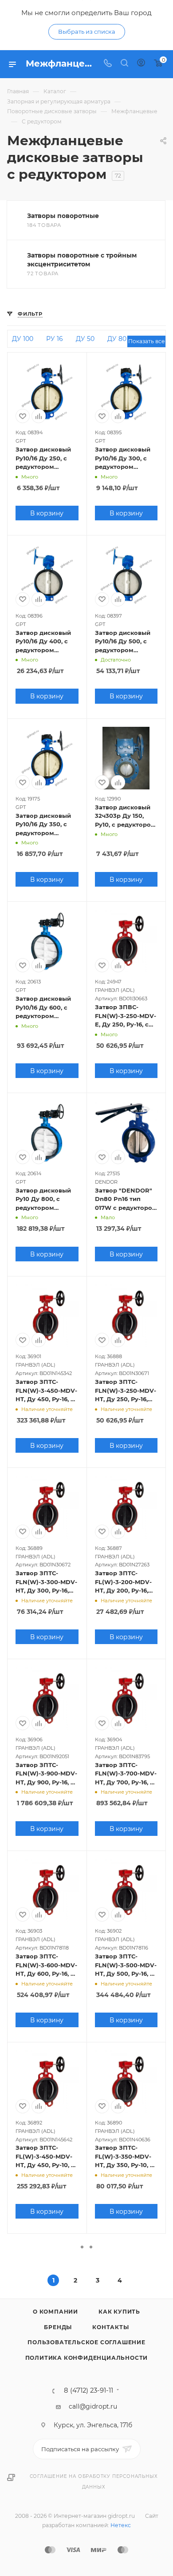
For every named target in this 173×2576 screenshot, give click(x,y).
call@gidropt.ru (93, 2406)
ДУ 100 (23, 339)
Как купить (119, 2312)
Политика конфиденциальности (87, 2358)
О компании (55, 2312)
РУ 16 (55, 339)
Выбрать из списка (87, 32)
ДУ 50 (85, 339)
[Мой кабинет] (141, 64)
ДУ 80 (117, 339)
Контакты (110, 2327)
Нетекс (121, 2525)
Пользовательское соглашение (86, 2342)
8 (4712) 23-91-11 (88, 2391)
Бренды (58, 2327)
